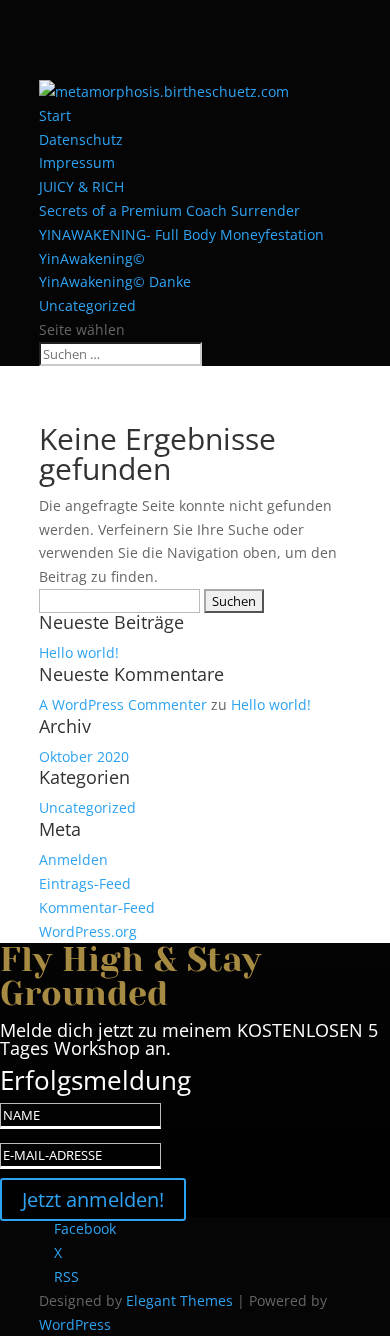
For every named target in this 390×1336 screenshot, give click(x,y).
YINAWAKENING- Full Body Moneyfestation (181, 234)
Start (55, 115)
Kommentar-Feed (97, 907)
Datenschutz (81, 139)
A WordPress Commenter (123, 704)
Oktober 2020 (84, 756)
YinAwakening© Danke (115, 281)
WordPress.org (88, 931)
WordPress (75, 1324)
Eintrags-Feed (85, 883)
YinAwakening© (92, 258)
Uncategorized (87, 305)
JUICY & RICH (81, 186)
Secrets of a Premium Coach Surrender (169, 210)
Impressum (77, 162)
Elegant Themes (179, 1300)
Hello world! (79, 652)
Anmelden (73, 859)
